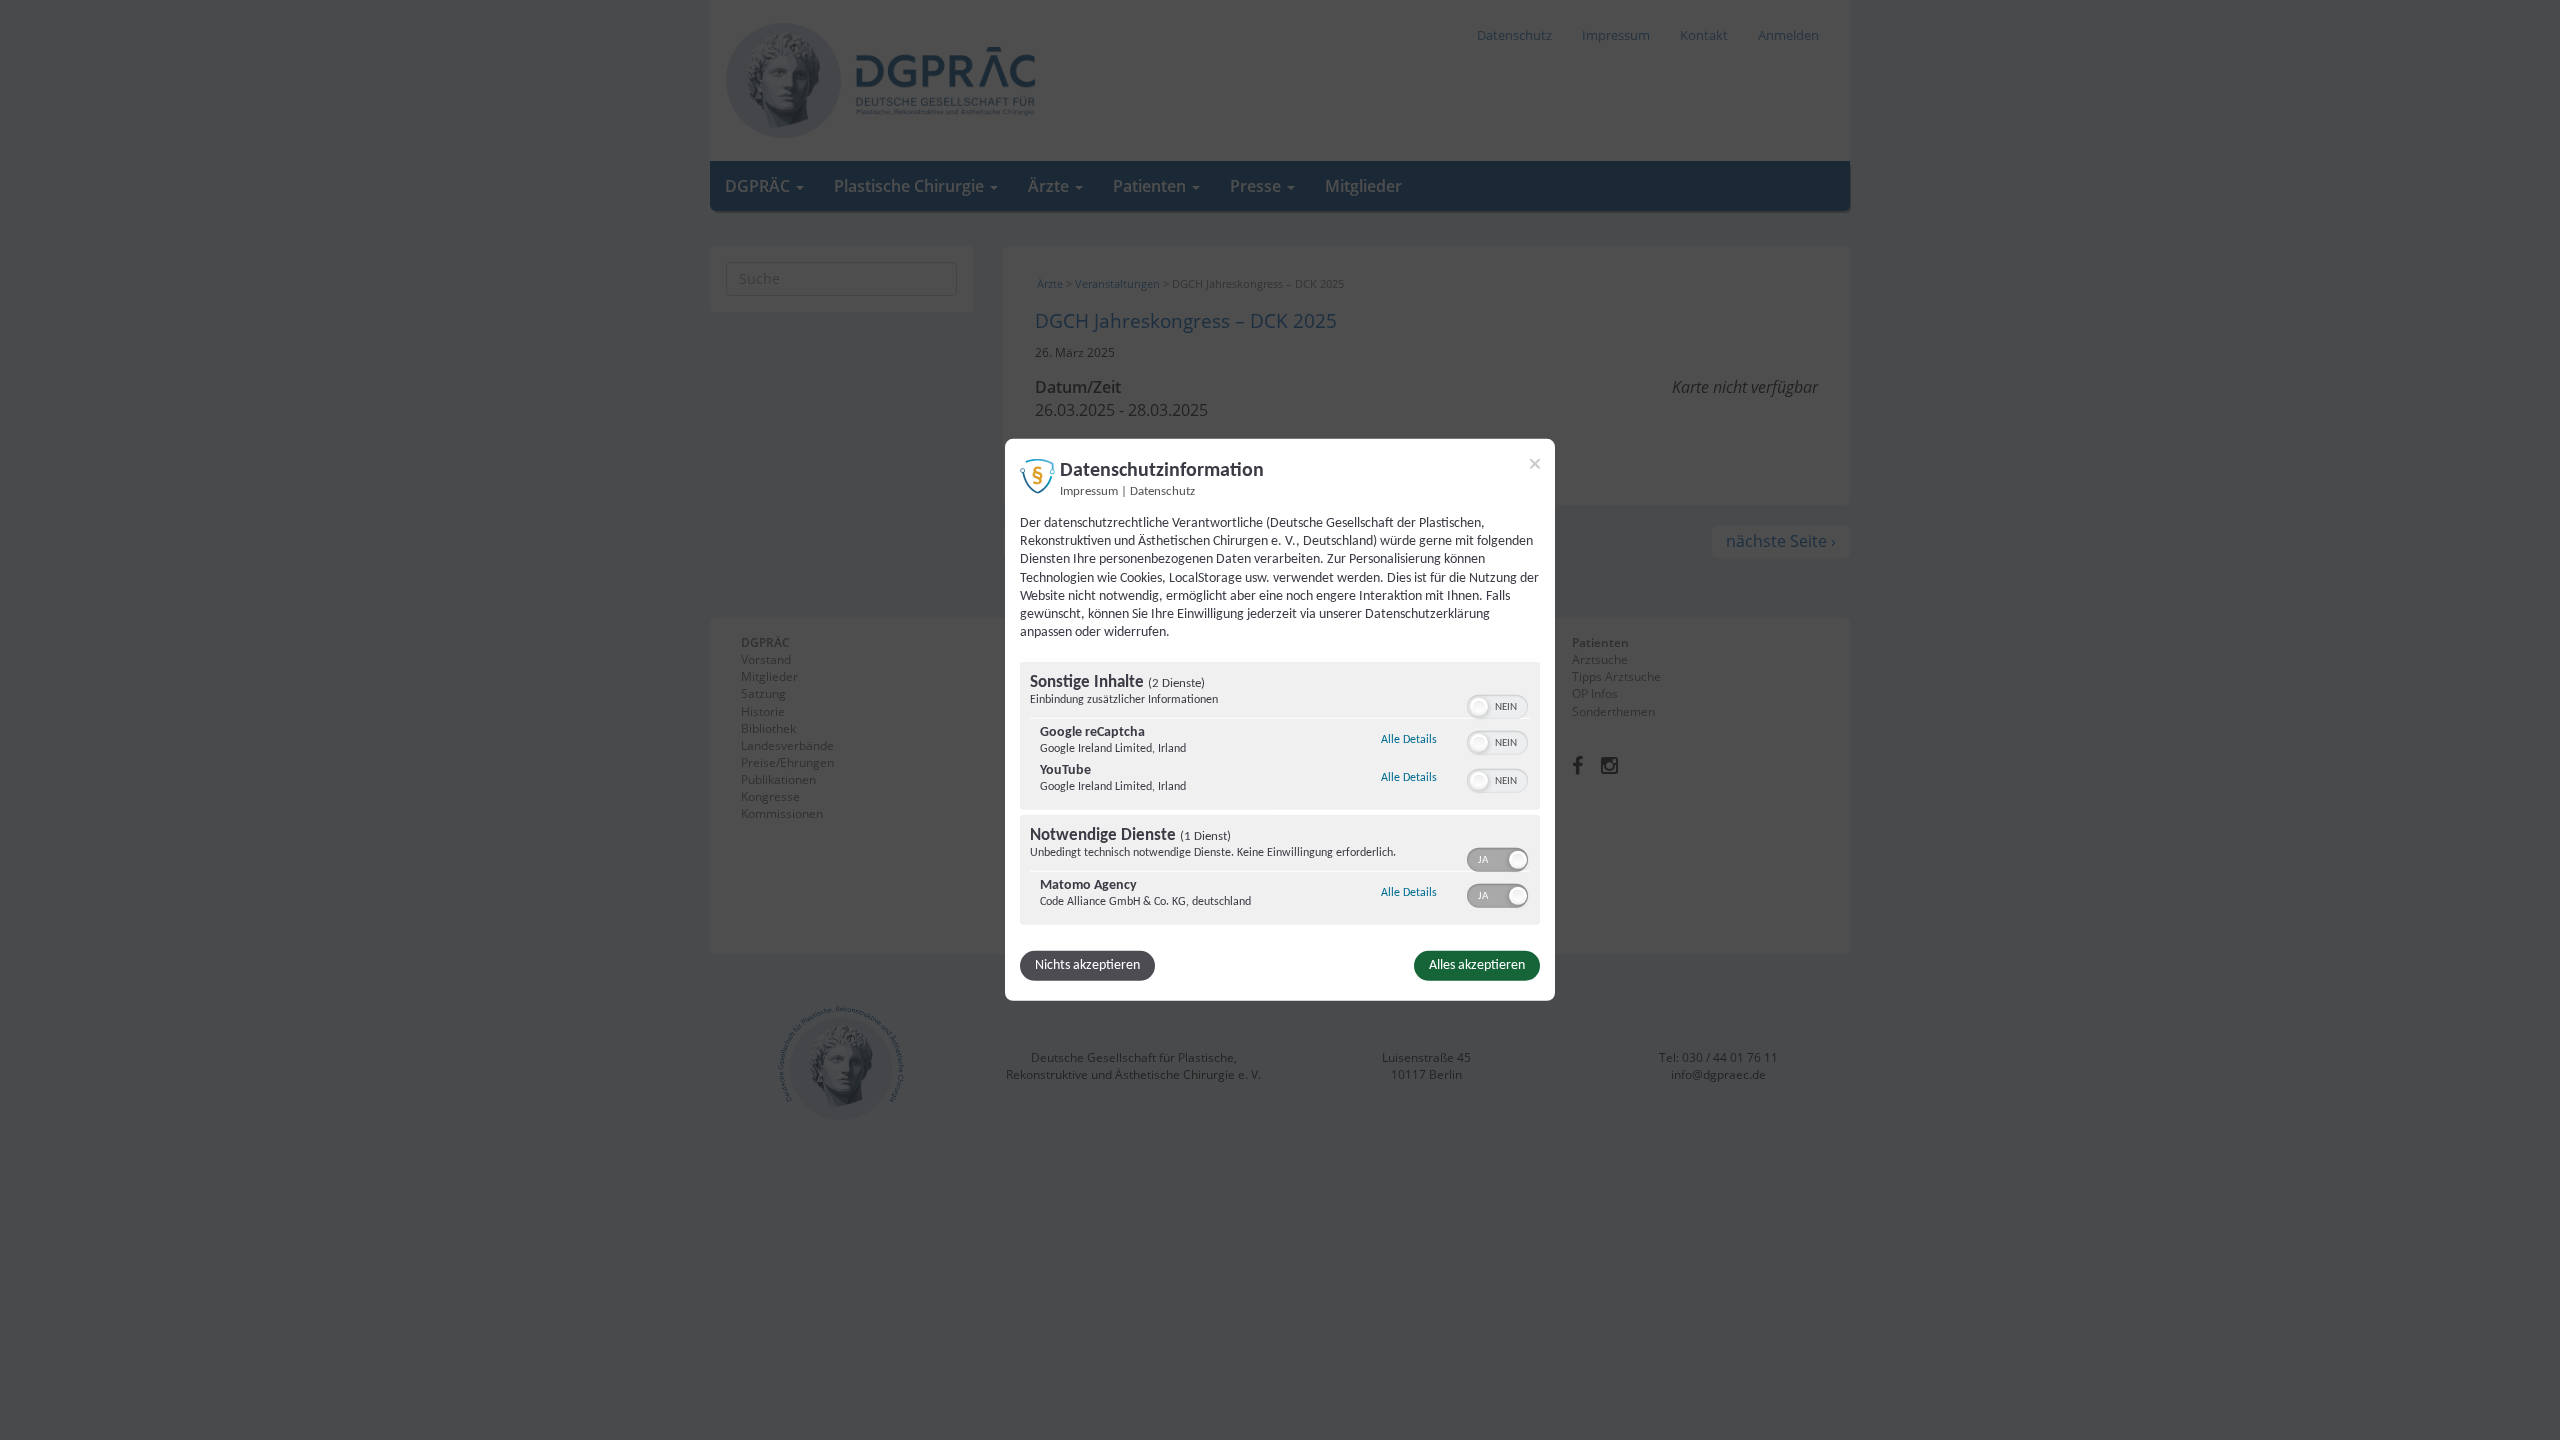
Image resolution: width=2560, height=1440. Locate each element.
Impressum (1089, 492)
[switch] (1497, 705)
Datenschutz (1162, 492)
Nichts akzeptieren (1087, 965)
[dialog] (1280, 720)
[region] (1280, 796)
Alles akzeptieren (1477, 965)
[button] (1479, 707)
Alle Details (1409, 739)
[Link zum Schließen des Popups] (1535, 464)
